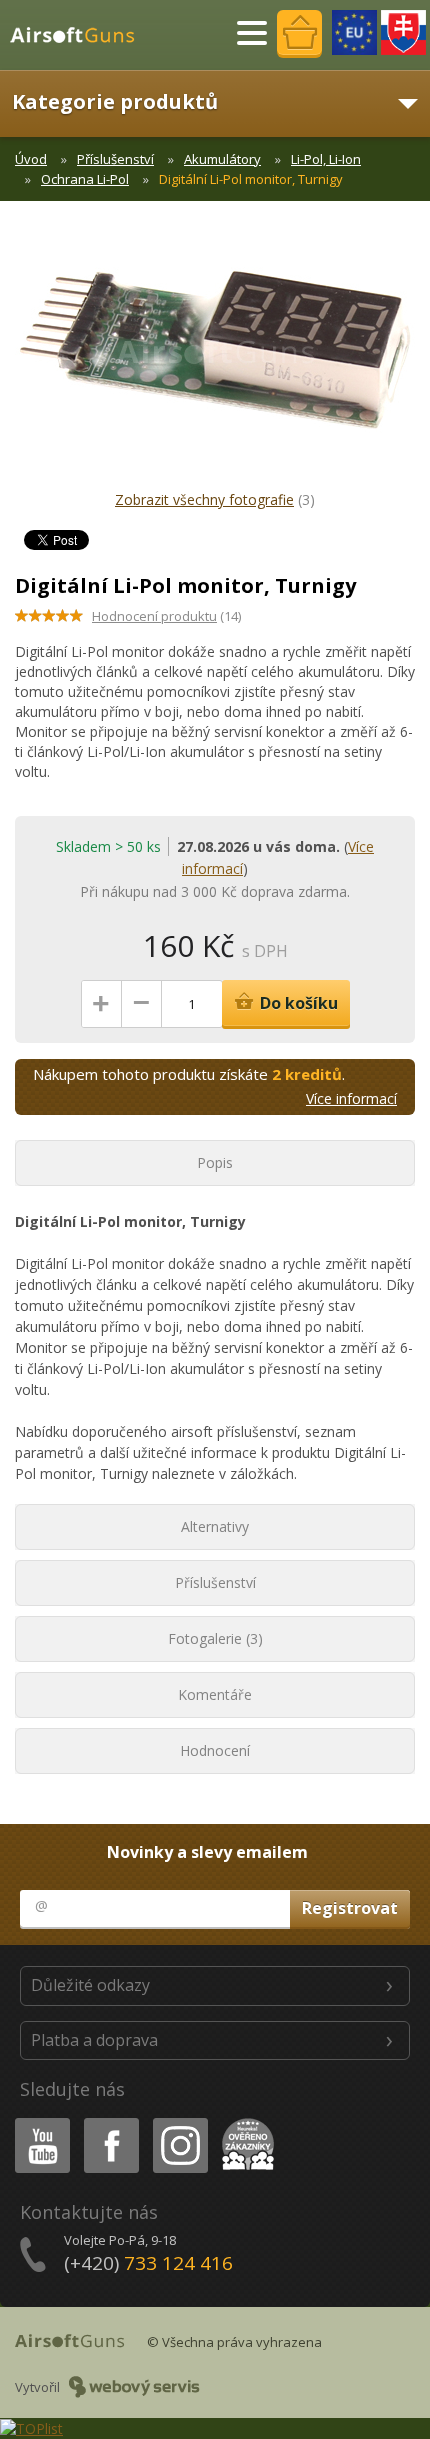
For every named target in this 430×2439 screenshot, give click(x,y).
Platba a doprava (94, 2040)
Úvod (31, 159)
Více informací (351, 1098)
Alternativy (215, 1526)
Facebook (110, 2121)
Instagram (179, 2121)
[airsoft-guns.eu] (354, 32)
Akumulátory (222, 159)
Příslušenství (115, 159)
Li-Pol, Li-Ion (326, 159)
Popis (215, 1162)
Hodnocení (215, 1750)
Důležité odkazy (90, 1985)
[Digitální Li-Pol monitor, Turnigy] (215, 360)
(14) (166, 616)
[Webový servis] (134, 2387)
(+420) (148, 2263)
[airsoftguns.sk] (403, 32)
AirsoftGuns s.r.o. (81, 35)
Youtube (38, 2121)
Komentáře (215, 1694)
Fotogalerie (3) (215, 1638)
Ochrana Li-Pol (85, 179)
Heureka (244, 2121)
